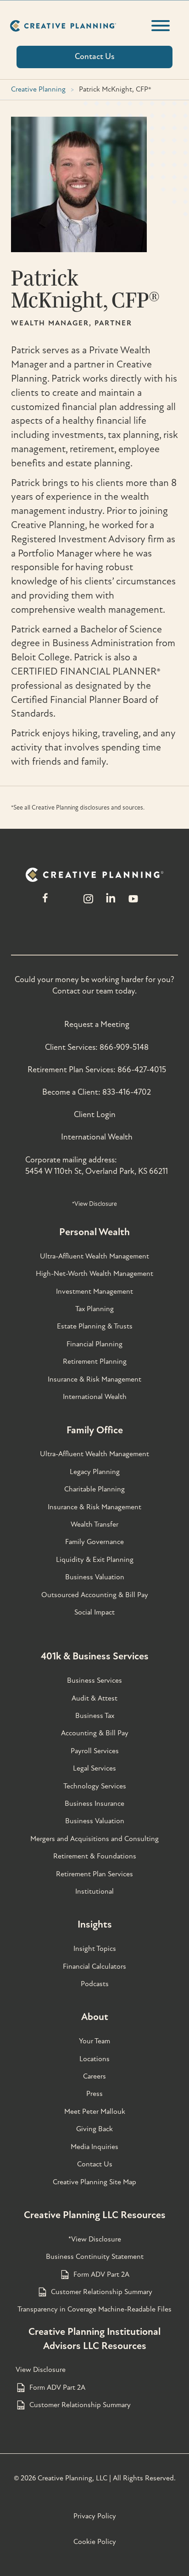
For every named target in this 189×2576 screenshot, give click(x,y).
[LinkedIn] (111, 903)
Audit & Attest (94, 1698)
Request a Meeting (97, 1024)
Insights (95, 1924)
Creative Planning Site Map (94, 2182)
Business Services (94, 1680)
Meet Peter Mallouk (95, 2112)
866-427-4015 (142, 1070)
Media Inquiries (94, 2147)
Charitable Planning (94, 1489)
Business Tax (95, 1716)
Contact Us (95, 2164)
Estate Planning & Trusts (95, 1326)
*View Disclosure (94, 1204)
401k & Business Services (95, 1656)
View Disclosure (41, 2370)
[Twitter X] (67, 903)
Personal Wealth (94, 1232)
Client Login (95, 1115)
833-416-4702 (127, 1092)
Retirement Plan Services (94, 1874)
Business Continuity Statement (95, 2257)
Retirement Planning (95, 1361)
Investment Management (94, 1291)
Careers (94, 2076)
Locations (94, 2059)
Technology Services (95, 1786)
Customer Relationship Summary (102, 2292)
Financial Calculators (94, 1966)
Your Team (94, 2041)
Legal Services (94, 1768)
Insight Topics (95, 1949)
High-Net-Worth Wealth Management (94, 1274)
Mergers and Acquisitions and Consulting (94, 1839)
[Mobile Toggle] (161, 26)
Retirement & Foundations (95, 1856)
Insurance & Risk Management (94, 1379)
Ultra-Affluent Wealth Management (94, 1256)
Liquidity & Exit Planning (95, 1560)
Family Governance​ (94, 1542)
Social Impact (94, 1612)
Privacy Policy (95, 2516)
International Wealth (97, 1137)
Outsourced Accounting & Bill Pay (95, 1595)
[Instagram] (88, 903)
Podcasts (95, 1984)
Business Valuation (95, 1577)
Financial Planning (94, 1344)
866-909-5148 (124, 1047)
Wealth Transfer (94, 1524)
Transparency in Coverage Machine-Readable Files (94, 2309)
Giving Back (94, 2129)
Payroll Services (95, 1751)
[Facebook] (45, 903)
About (95, 2017)
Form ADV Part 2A (101, 2274)
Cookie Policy (95, 2542)
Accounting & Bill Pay (95, 1733)
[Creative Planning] (63, 26)
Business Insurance (94, 1804)
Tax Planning (94, 1309)
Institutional (94, 1891)
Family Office (95, 1430)
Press (94, 2094)
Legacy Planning (95, 1472)
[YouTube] (133, 903)
